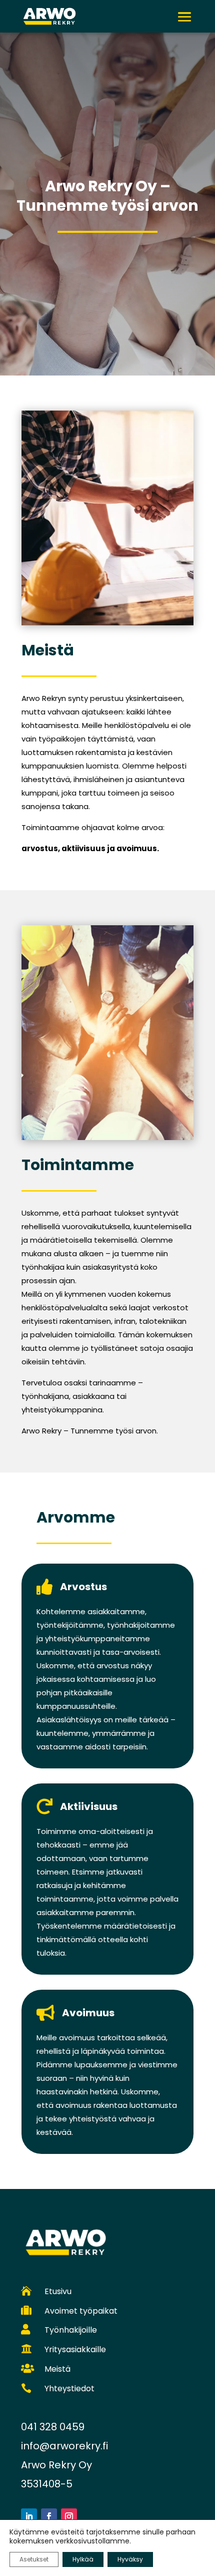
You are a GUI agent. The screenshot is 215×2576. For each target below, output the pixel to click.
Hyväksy (130, 2559)
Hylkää (83, 2559)
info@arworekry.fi (64, 2446)
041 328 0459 (53, 2427)
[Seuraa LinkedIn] (29, 2516)
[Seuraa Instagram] (69, 2516)
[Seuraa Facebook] (49, 2516)
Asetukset (34, 2559)
